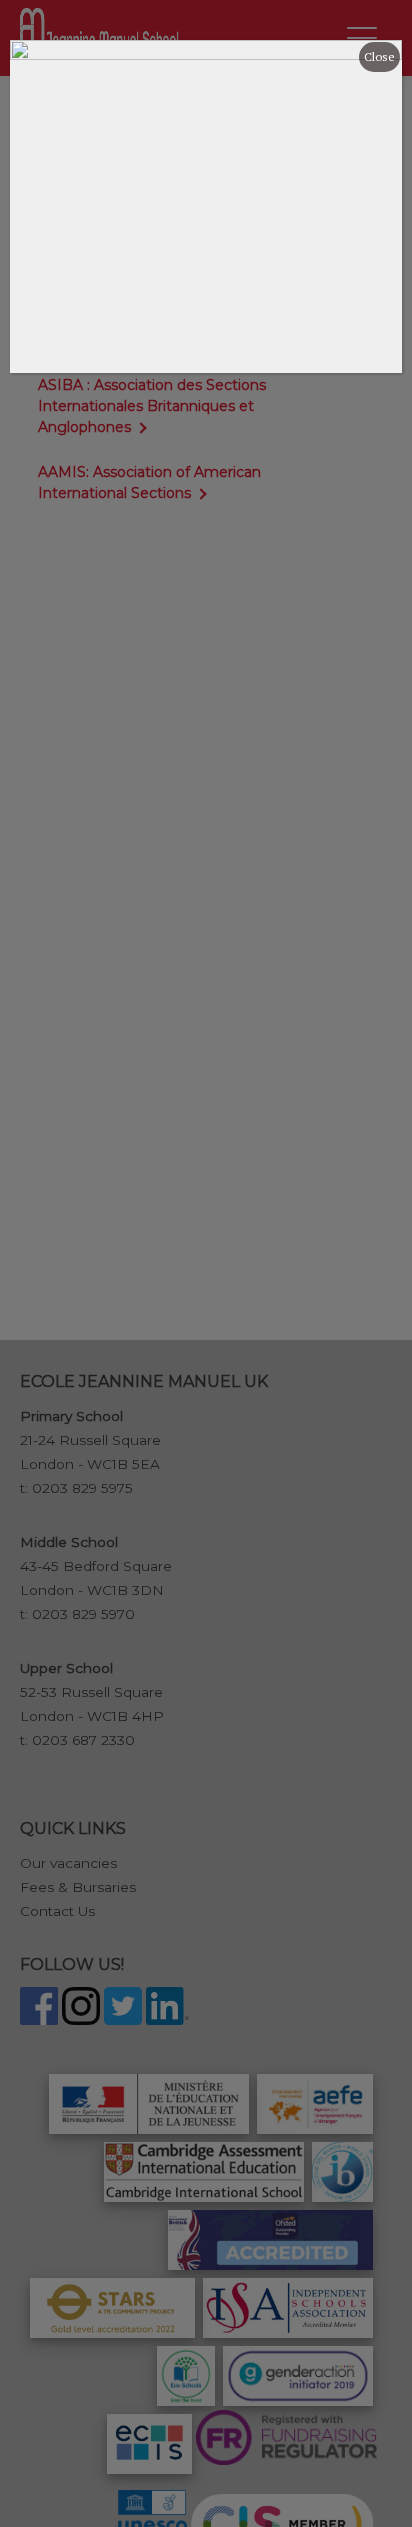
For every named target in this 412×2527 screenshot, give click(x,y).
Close (379, 56)
